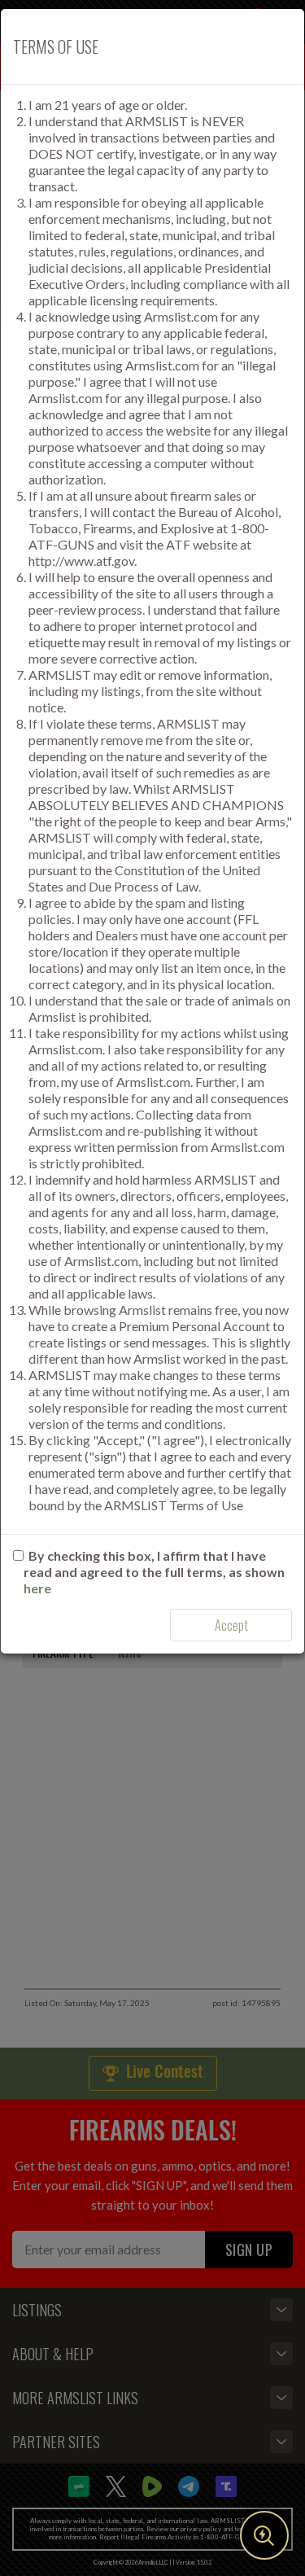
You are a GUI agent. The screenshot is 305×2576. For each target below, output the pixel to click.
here (37, 1588)
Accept (231, 1625)
